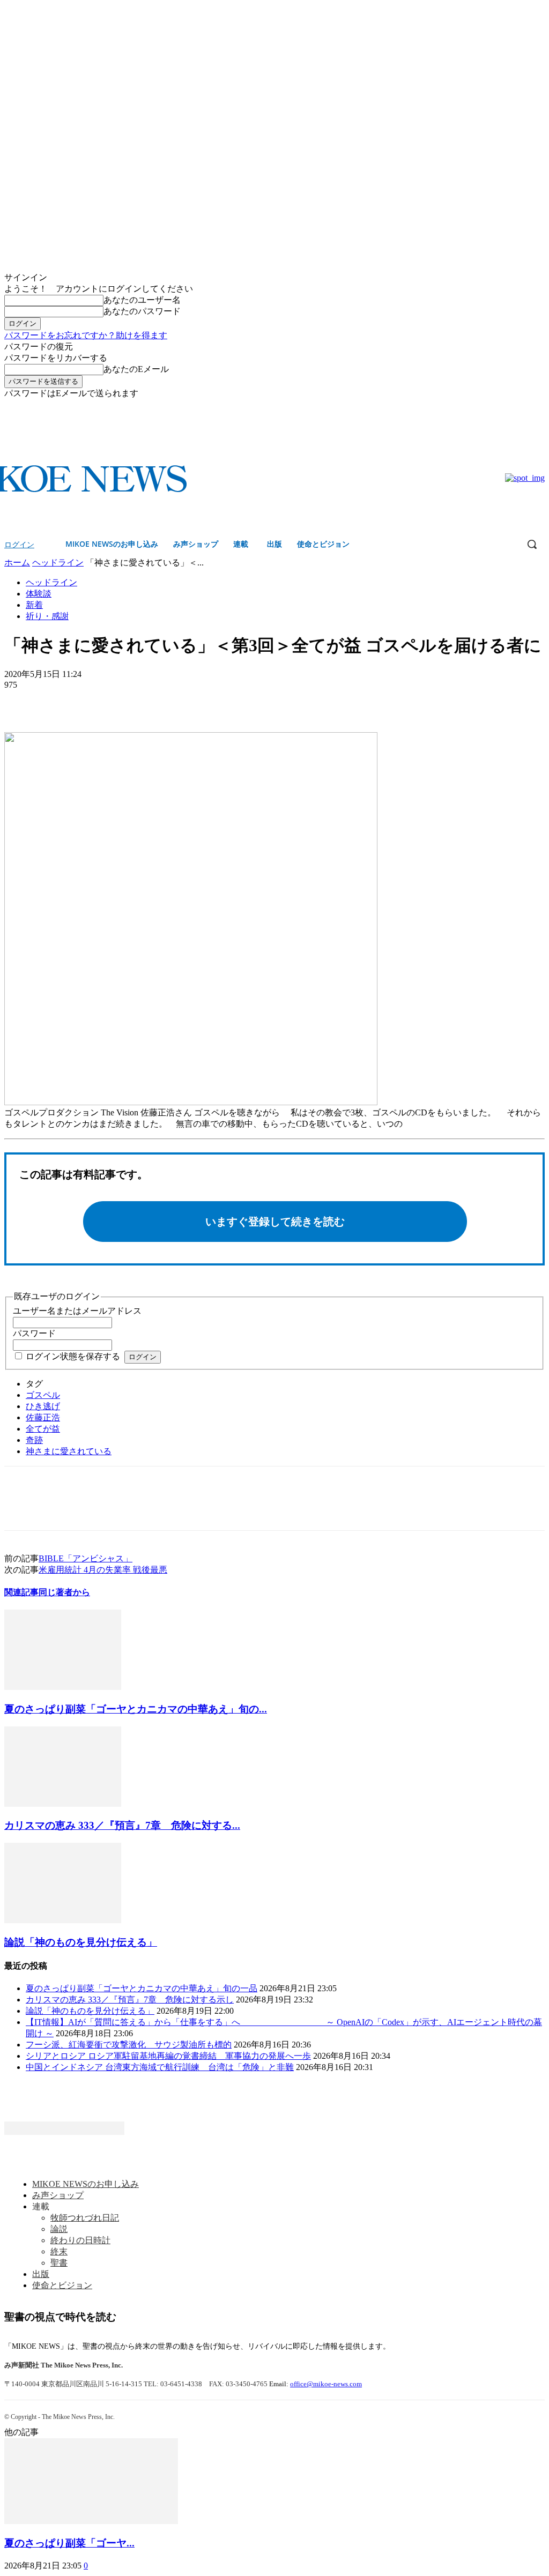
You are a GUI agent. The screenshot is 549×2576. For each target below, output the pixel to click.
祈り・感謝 (47, 616)
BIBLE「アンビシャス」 (86, 1558)
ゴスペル (43, 1395)
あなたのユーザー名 (142, 300)
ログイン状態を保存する (73, 1356)
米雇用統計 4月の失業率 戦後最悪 (103, 1570)
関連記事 (21, 1592)
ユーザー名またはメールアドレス (77, 1311)
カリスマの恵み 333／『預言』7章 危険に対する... (122, 1825)
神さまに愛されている (69, 1451)
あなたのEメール (136, 369)
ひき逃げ (43, 1406)
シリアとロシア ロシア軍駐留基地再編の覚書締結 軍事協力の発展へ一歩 (168, 2056)
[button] (532, 544)
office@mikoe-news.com (326, 2384)
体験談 (39, 594)
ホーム (17, 563)
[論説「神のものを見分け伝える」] (63, 1920)
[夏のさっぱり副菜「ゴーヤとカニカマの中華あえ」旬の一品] (63, 1687)
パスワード (34, 1333)
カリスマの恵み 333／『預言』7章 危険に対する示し (130, 2000)
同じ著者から (64, 1592)
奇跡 (34, 1440)
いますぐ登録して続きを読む (275, 1222)
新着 (34, 605)
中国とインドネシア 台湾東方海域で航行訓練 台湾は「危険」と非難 (160, 2067)
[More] (100, 701)
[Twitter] (539, 407)
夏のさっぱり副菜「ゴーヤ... (69, 2543)
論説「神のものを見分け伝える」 (81, 1942)
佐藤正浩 (43, 1417)
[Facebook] (524, 407)
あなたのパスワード (142, 311)
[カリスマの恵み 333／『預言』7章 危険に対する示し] (63, 1804)
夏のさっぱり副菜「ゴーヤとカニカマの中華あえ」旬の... (136, 1709)
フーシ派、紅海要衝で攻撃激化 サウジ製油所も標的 (129, 2045)
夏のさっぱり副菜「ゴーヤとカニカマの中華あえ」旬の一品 (142, 1988)
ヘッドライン (58, 563)
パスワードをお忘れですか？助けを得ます (86, 335)
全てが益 (43, 1429)
